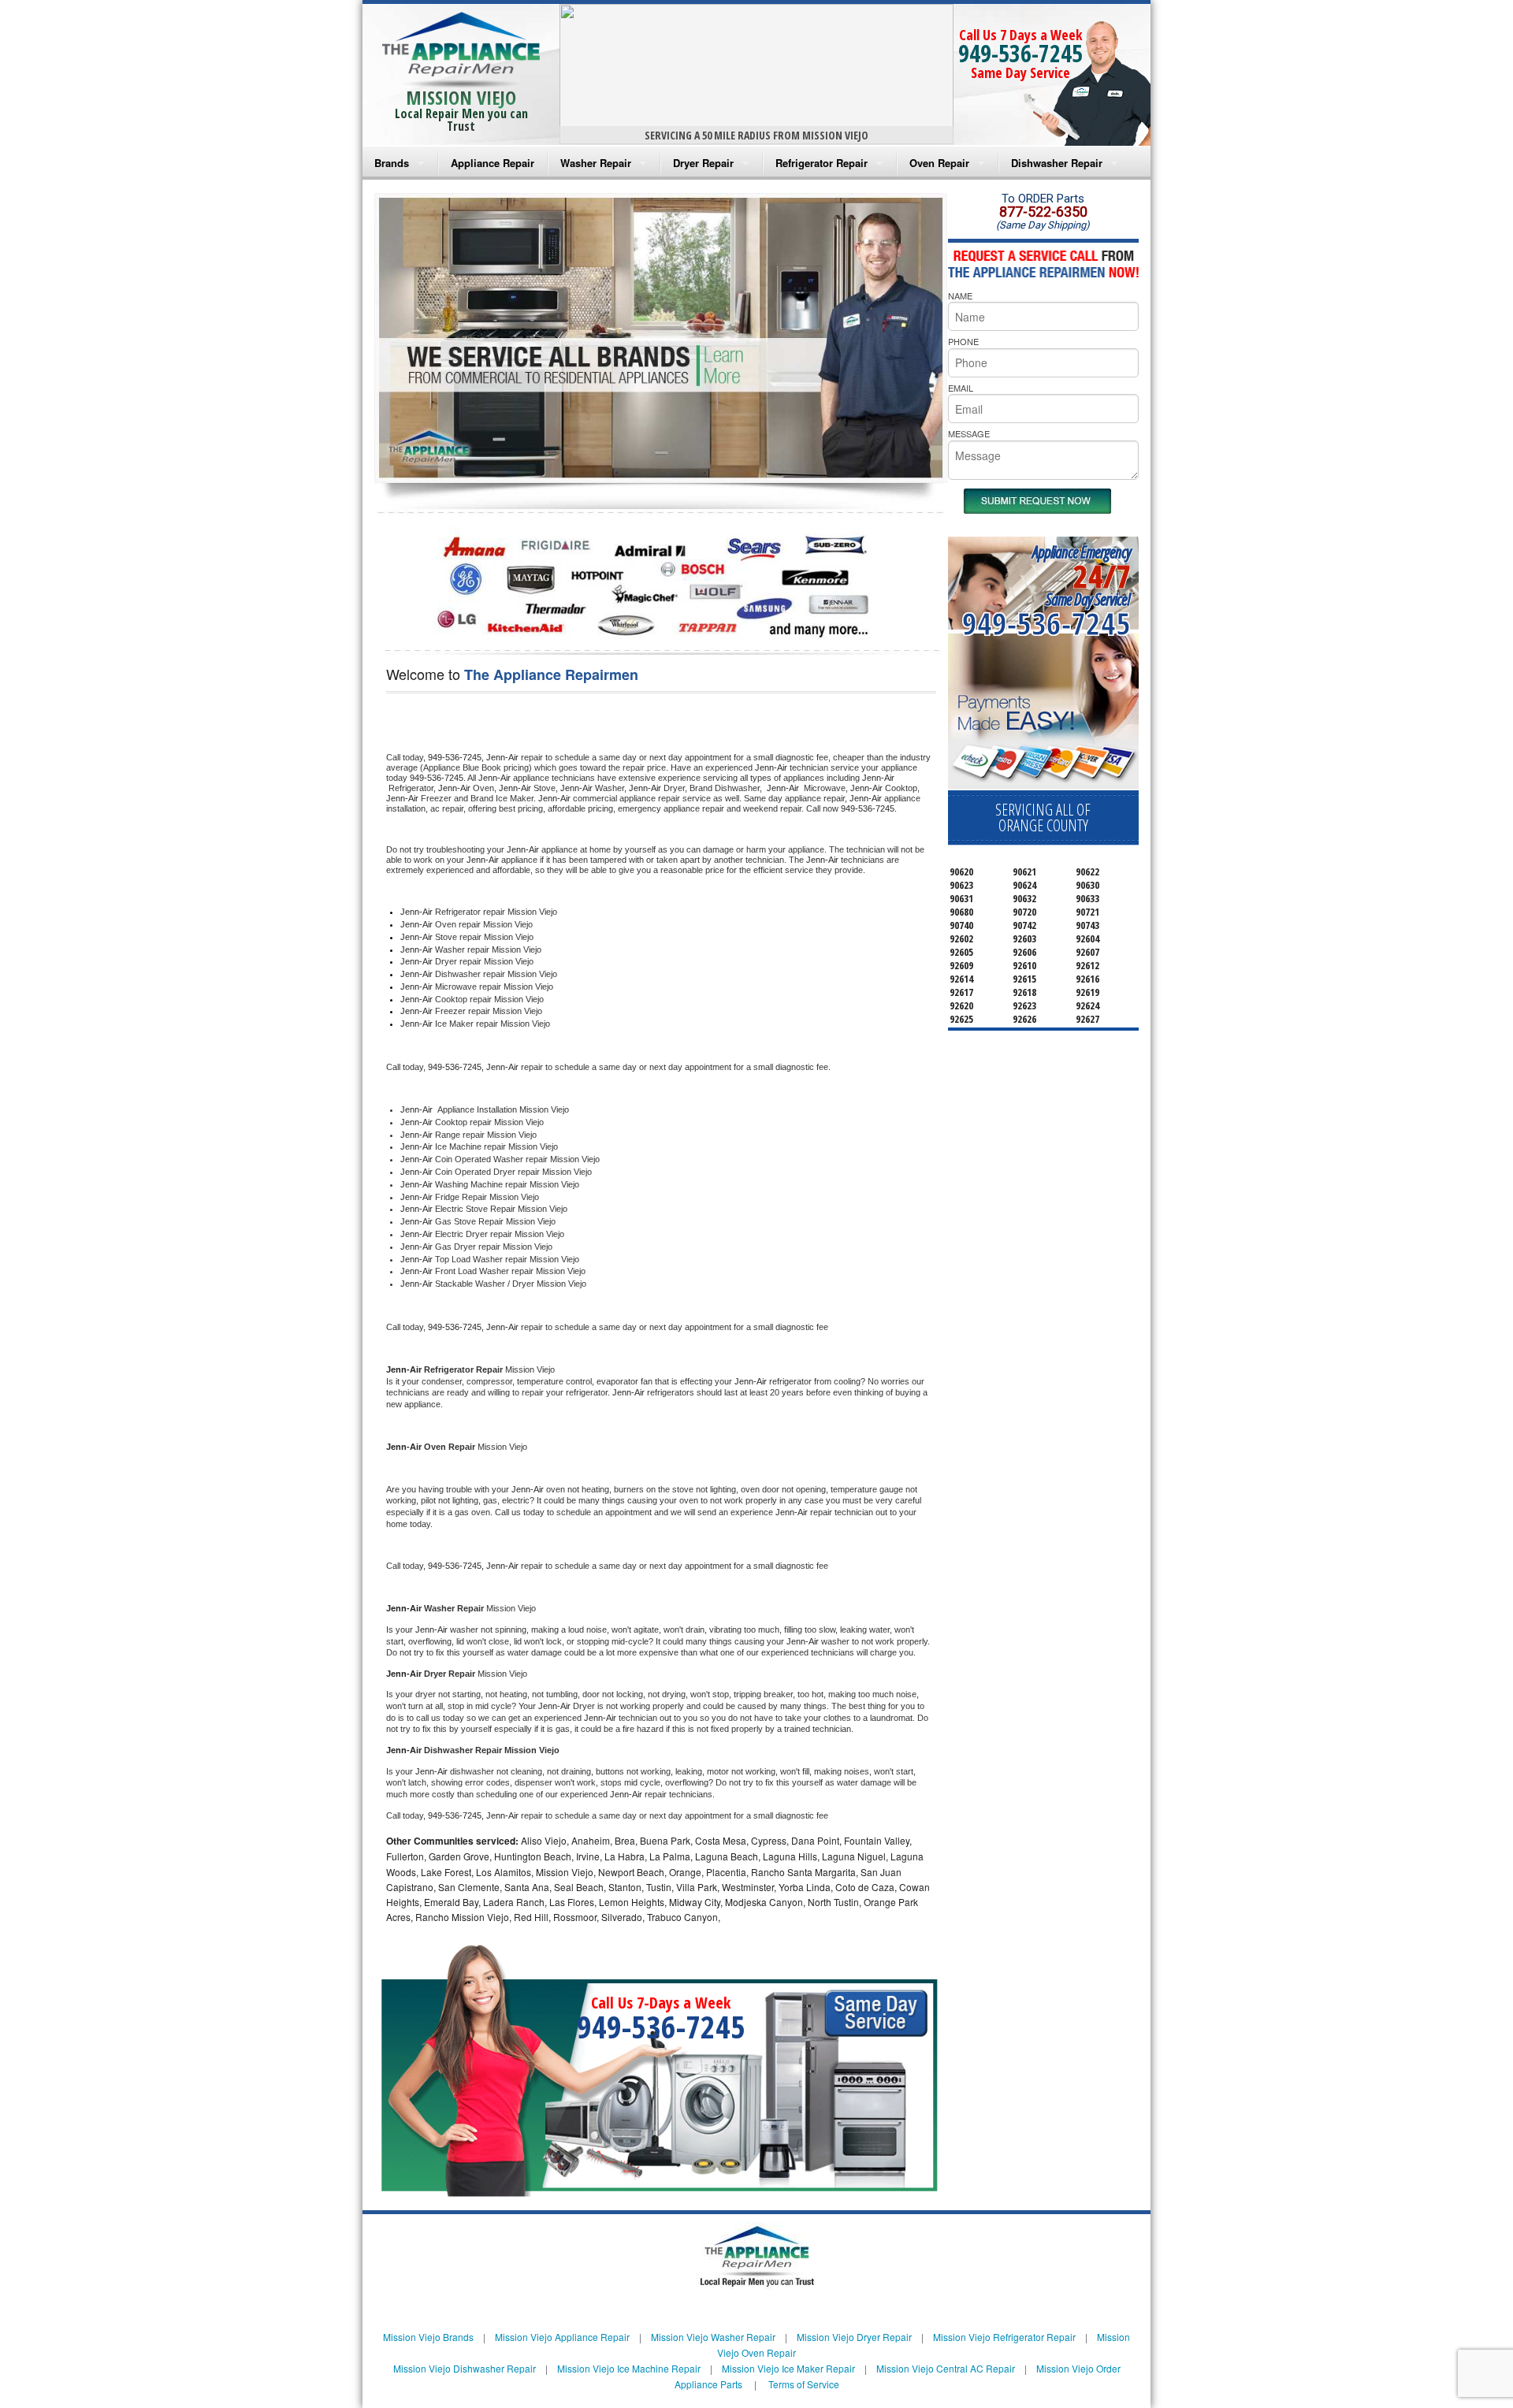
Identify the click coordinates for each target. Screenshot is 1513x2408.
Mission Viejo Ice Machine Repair (629, 2368)
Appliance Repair (493, 163)
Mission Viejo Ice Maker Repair (788, 2368)
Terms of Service (804, 2384)
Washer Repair (596, 163)
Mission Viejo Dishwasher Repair (465, 2368)
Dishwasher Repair (1057, 163)
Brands (392, 163)
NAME (960, 295)
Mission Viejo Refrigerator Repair (1004, 2337)
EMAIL (961, 388)
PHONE (963, 341)
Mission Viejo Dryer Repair (854, 2337)
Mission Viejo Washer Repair (713, 2337)
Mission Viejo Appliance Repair (562, 2337)
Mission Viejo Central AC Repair (946, 2368)
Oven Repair (939, 163)
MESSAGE (969, 433)
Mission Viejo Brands (428, 2337)
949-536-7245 (1020, 53)
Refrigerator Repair (822, 163)
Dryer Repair (703, 163)
